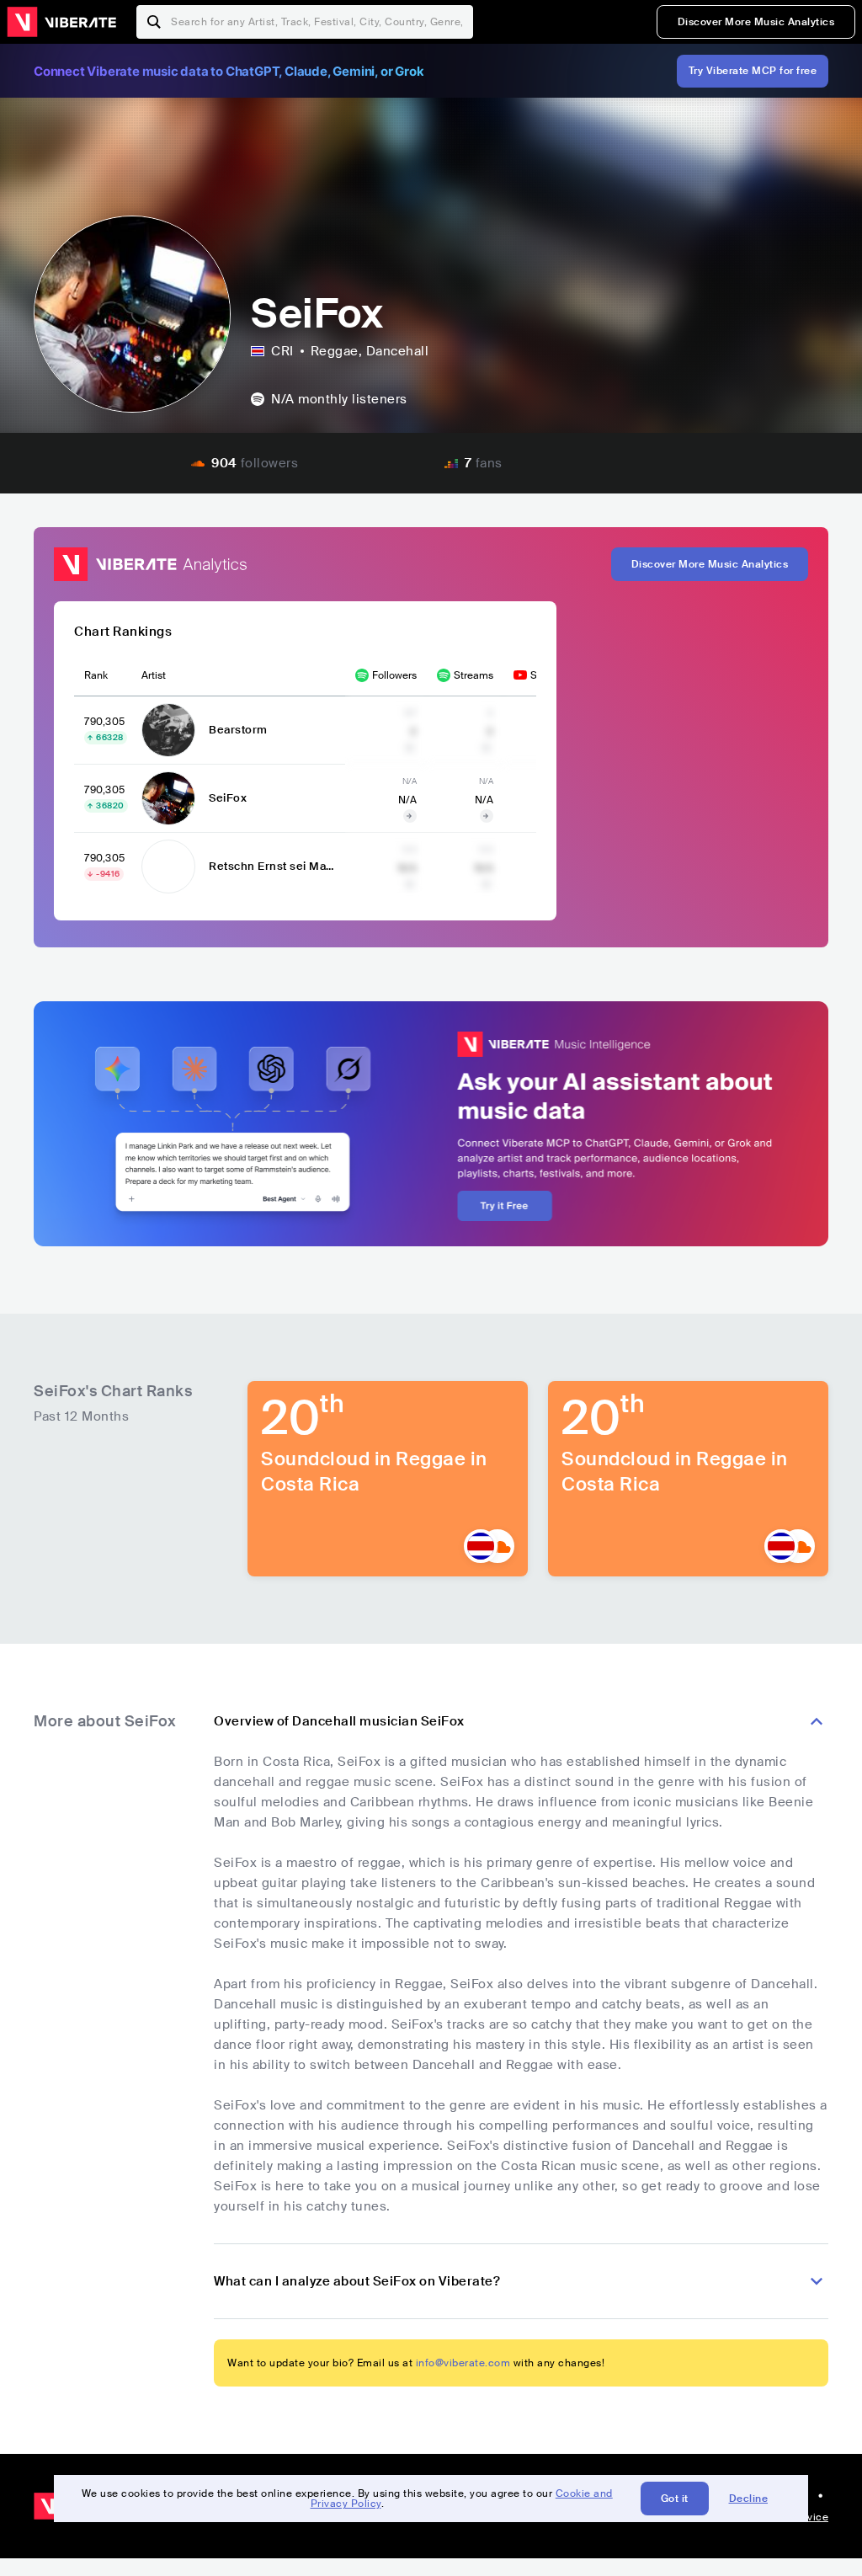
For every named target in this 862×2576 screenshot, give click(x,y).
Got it (675, 2499)
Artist (154, 675)
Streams (474, 675)
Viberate (61, 22)
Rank (96, 675)
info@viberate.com (463, 2363)
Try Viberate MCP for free (753, 71)
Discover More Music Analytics (756, 22)
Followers (394, 675)
